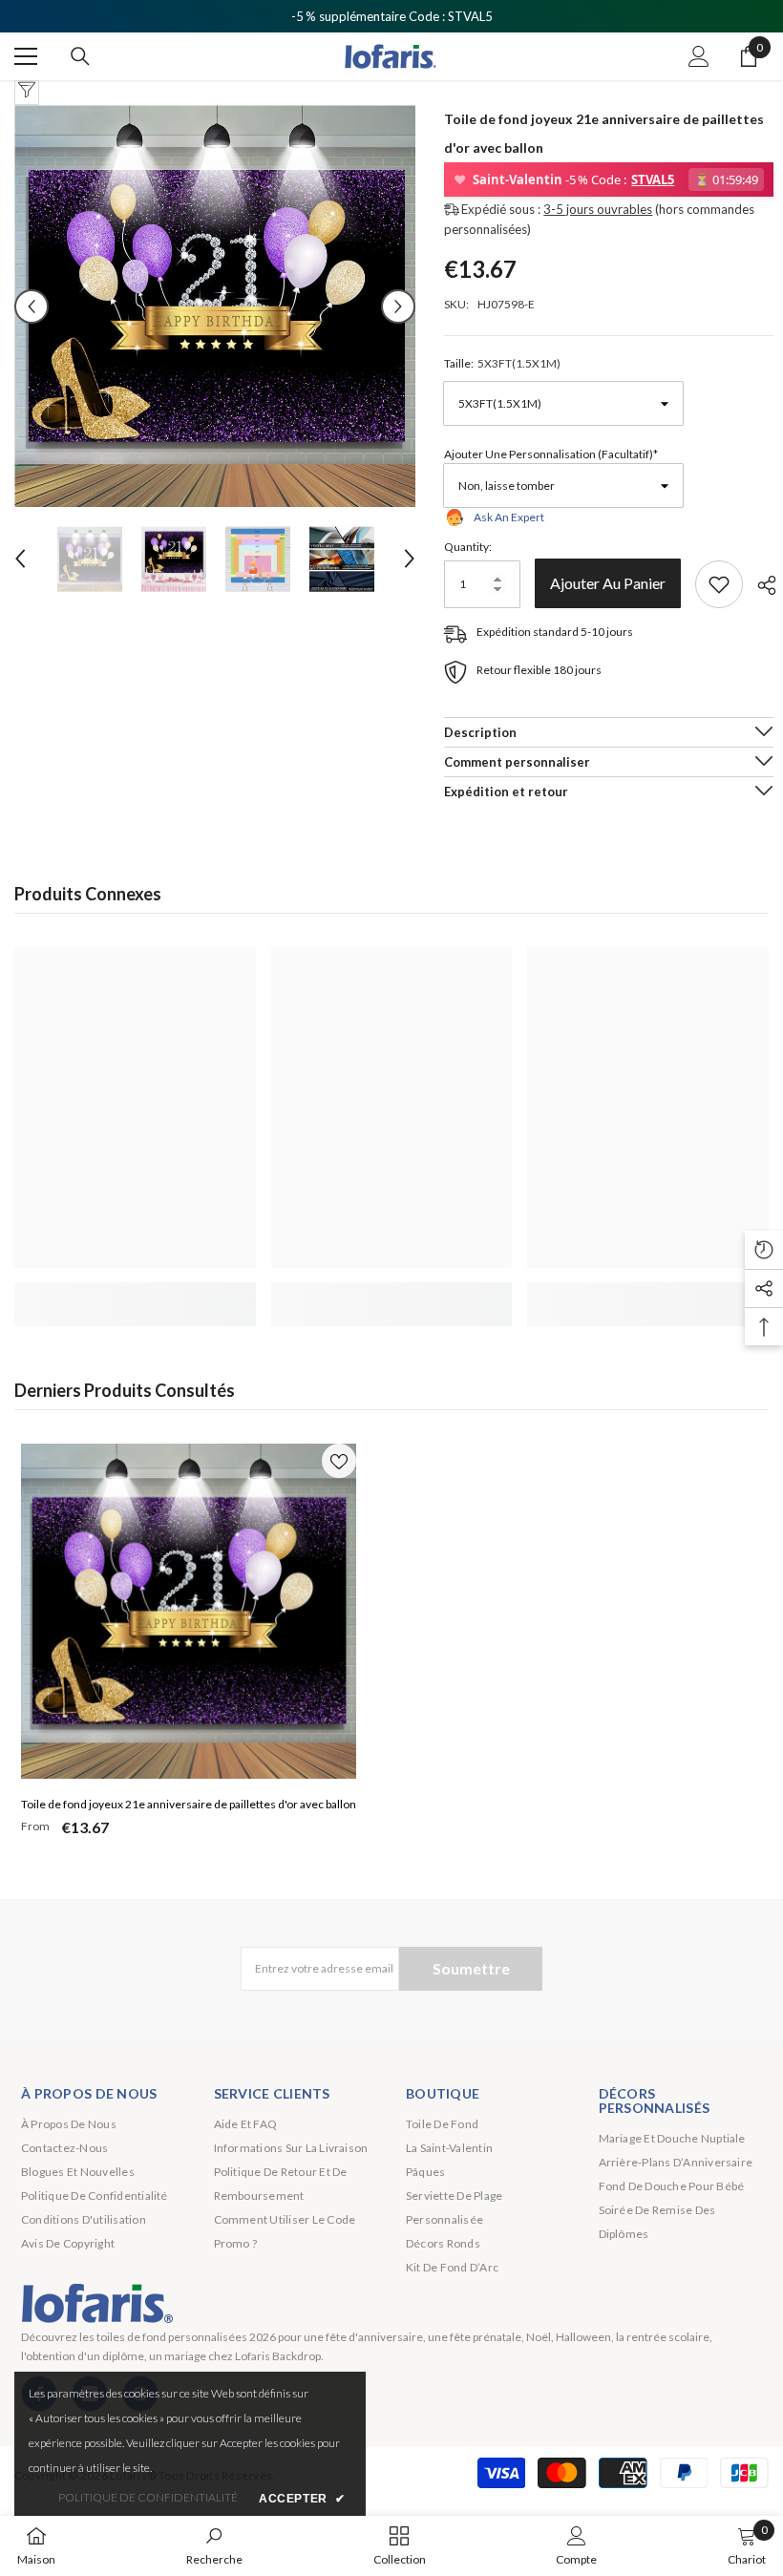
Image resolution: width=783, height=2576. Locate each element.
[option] (215, 306)
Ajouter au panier (608, 583)
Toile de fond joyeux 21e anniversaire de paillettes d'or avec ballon (189, 1804)
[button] (32, 306)
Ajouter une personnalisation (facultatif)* (551, 454)
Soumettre (471, 1968)
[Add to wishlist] (719, 584)
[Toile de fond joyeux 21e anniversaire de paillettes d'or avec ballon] (189, 1611)
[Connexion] (699, 56)
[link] (135, 1294)
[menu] (26, 56)
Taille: (502, 363)
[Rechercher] (80, 56)
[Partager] (760, 585)
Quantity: (468, 547)
